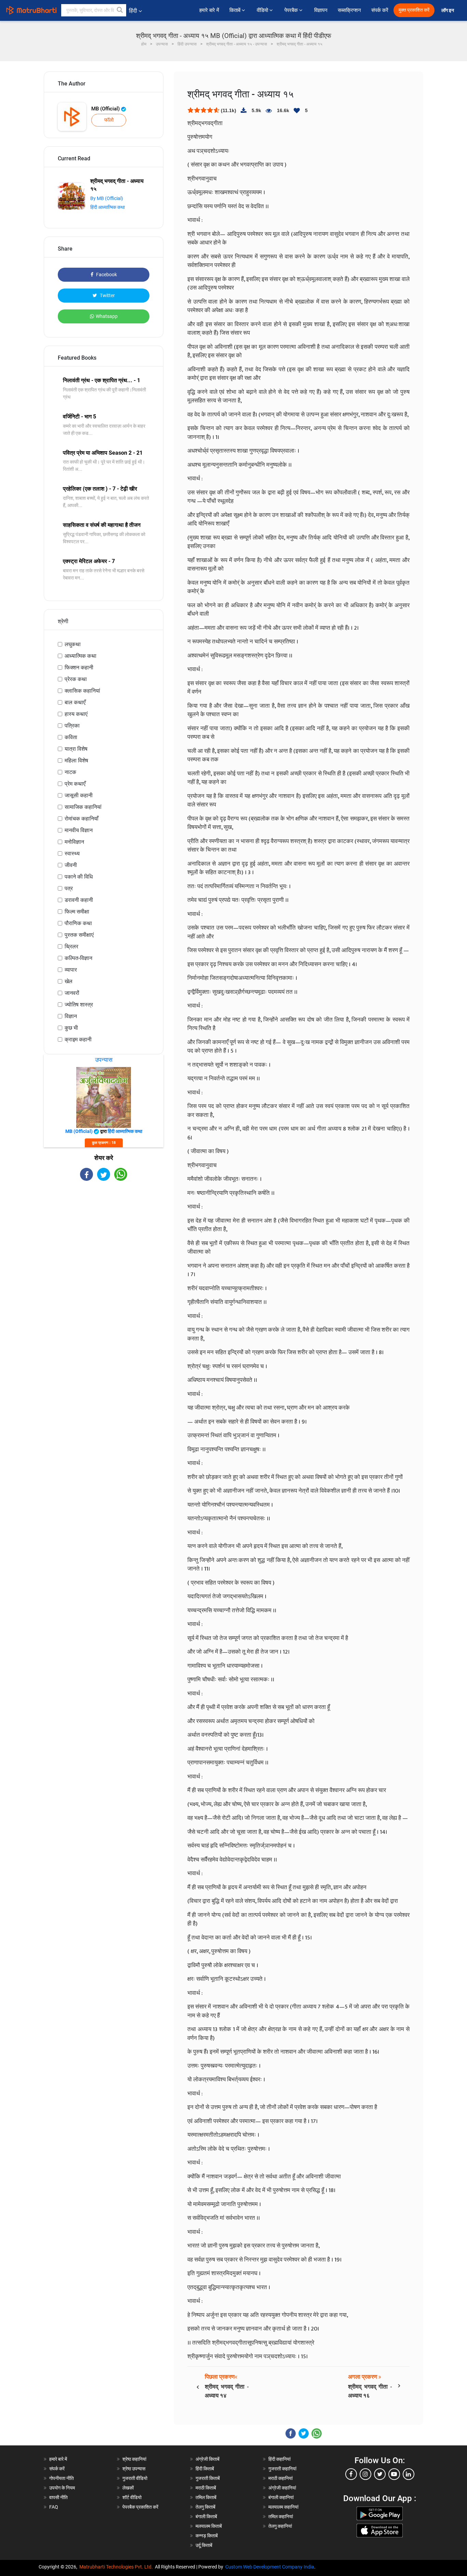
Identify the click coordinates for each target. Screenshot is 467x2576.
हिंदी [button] (133, 11)
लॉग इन (448, 10)
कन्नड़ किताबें (207, 2536)
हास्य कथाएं (76, 714)
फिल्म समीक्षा (77, 912)
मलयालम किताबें (209, 2526)
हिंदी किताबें (205, 2469)
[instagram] (365, 2474)
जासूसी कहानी (79, 795)
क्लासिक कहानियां (82, 691)
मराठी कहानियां (281, 2478)
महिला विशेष (76, 760)
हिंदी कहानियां (279, 2459)
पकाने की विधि (79, 877)
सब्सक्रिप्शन (349, 10)
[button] (120, 10)
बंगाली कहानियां (281, 2497)
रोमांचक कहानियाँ (82, 819)
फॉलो (109, 120)
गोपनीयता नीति (62, 2478)
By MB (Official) (107, 198)
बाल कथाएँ (75, 702)
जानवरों (72, 993)
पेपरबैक (292, 10)
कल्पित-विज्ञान (78, 958)
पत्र (69, 888)
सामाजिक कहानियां (83, 807)
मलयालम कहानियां (283, 2507)
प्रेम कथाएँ (75, 784)
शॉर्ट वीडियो (132, 2497)
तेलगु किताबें (205, 2507)
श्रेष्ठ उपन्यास (134, 2469)
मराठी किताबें (206, 2488)
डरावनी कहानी (79, 900)
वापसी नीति (58, 2497)
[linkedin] (409, 2474)
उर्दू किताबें (204, 2545)
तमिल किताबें (206, 2497)
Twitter (107, 295)
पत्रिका (72, 726)
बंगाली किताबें (206, 2517)
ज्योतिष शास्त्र (79, 1005)
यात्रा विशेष (76, 749)
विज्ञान (71, 1016)
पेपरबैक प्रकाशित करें (140, 2507)
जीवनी (71, 865)
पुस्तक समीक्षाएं (79, 935)
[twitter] (380, 2474)
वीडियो (263, 10)
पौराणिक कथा (78, 923)
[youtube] (394, 2474)
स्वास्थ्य (72, 853)
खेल (69, 981)
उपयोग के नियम (62, 2488)
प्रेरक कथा (76, 679)
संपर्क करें (380, 10)
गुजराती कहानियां (282, 2469)
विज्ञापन (321, 10)
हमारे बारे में (209, 10)
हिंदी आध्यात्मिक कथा (108, 207)
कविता (71, 737)
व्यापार (71, 970)
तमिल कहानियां (281, 2517)
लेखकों (128, 2488)
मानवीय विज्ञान (79, 830)
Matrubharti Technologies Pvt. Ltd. (117, 2567)
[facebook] (351, 2474)
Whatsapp (107, 316)
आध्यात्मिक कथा (81, 656)
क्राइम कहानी (78, 1039)
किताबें (236, 10)
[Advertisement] (104, 1241)
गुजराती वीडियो (135, 2478)
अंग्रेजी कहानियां (282, 2488)
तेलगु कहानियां (280, 2526)
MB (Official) (106, 109)
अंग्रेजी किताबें (208, 2459)
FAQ (54, 2507)
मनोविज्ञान (74, 842)
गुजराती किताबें (208, 2478)
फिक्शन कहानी (79, 668)
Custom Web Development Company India (270, 2567)
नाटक (70, 772)
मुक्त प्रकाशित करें (414, 10)
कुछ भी (71, 1028)
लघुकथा (73, 644)
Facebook (106, 275)
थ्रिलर (71, 946)
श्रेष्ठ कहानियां (134, 2459)
